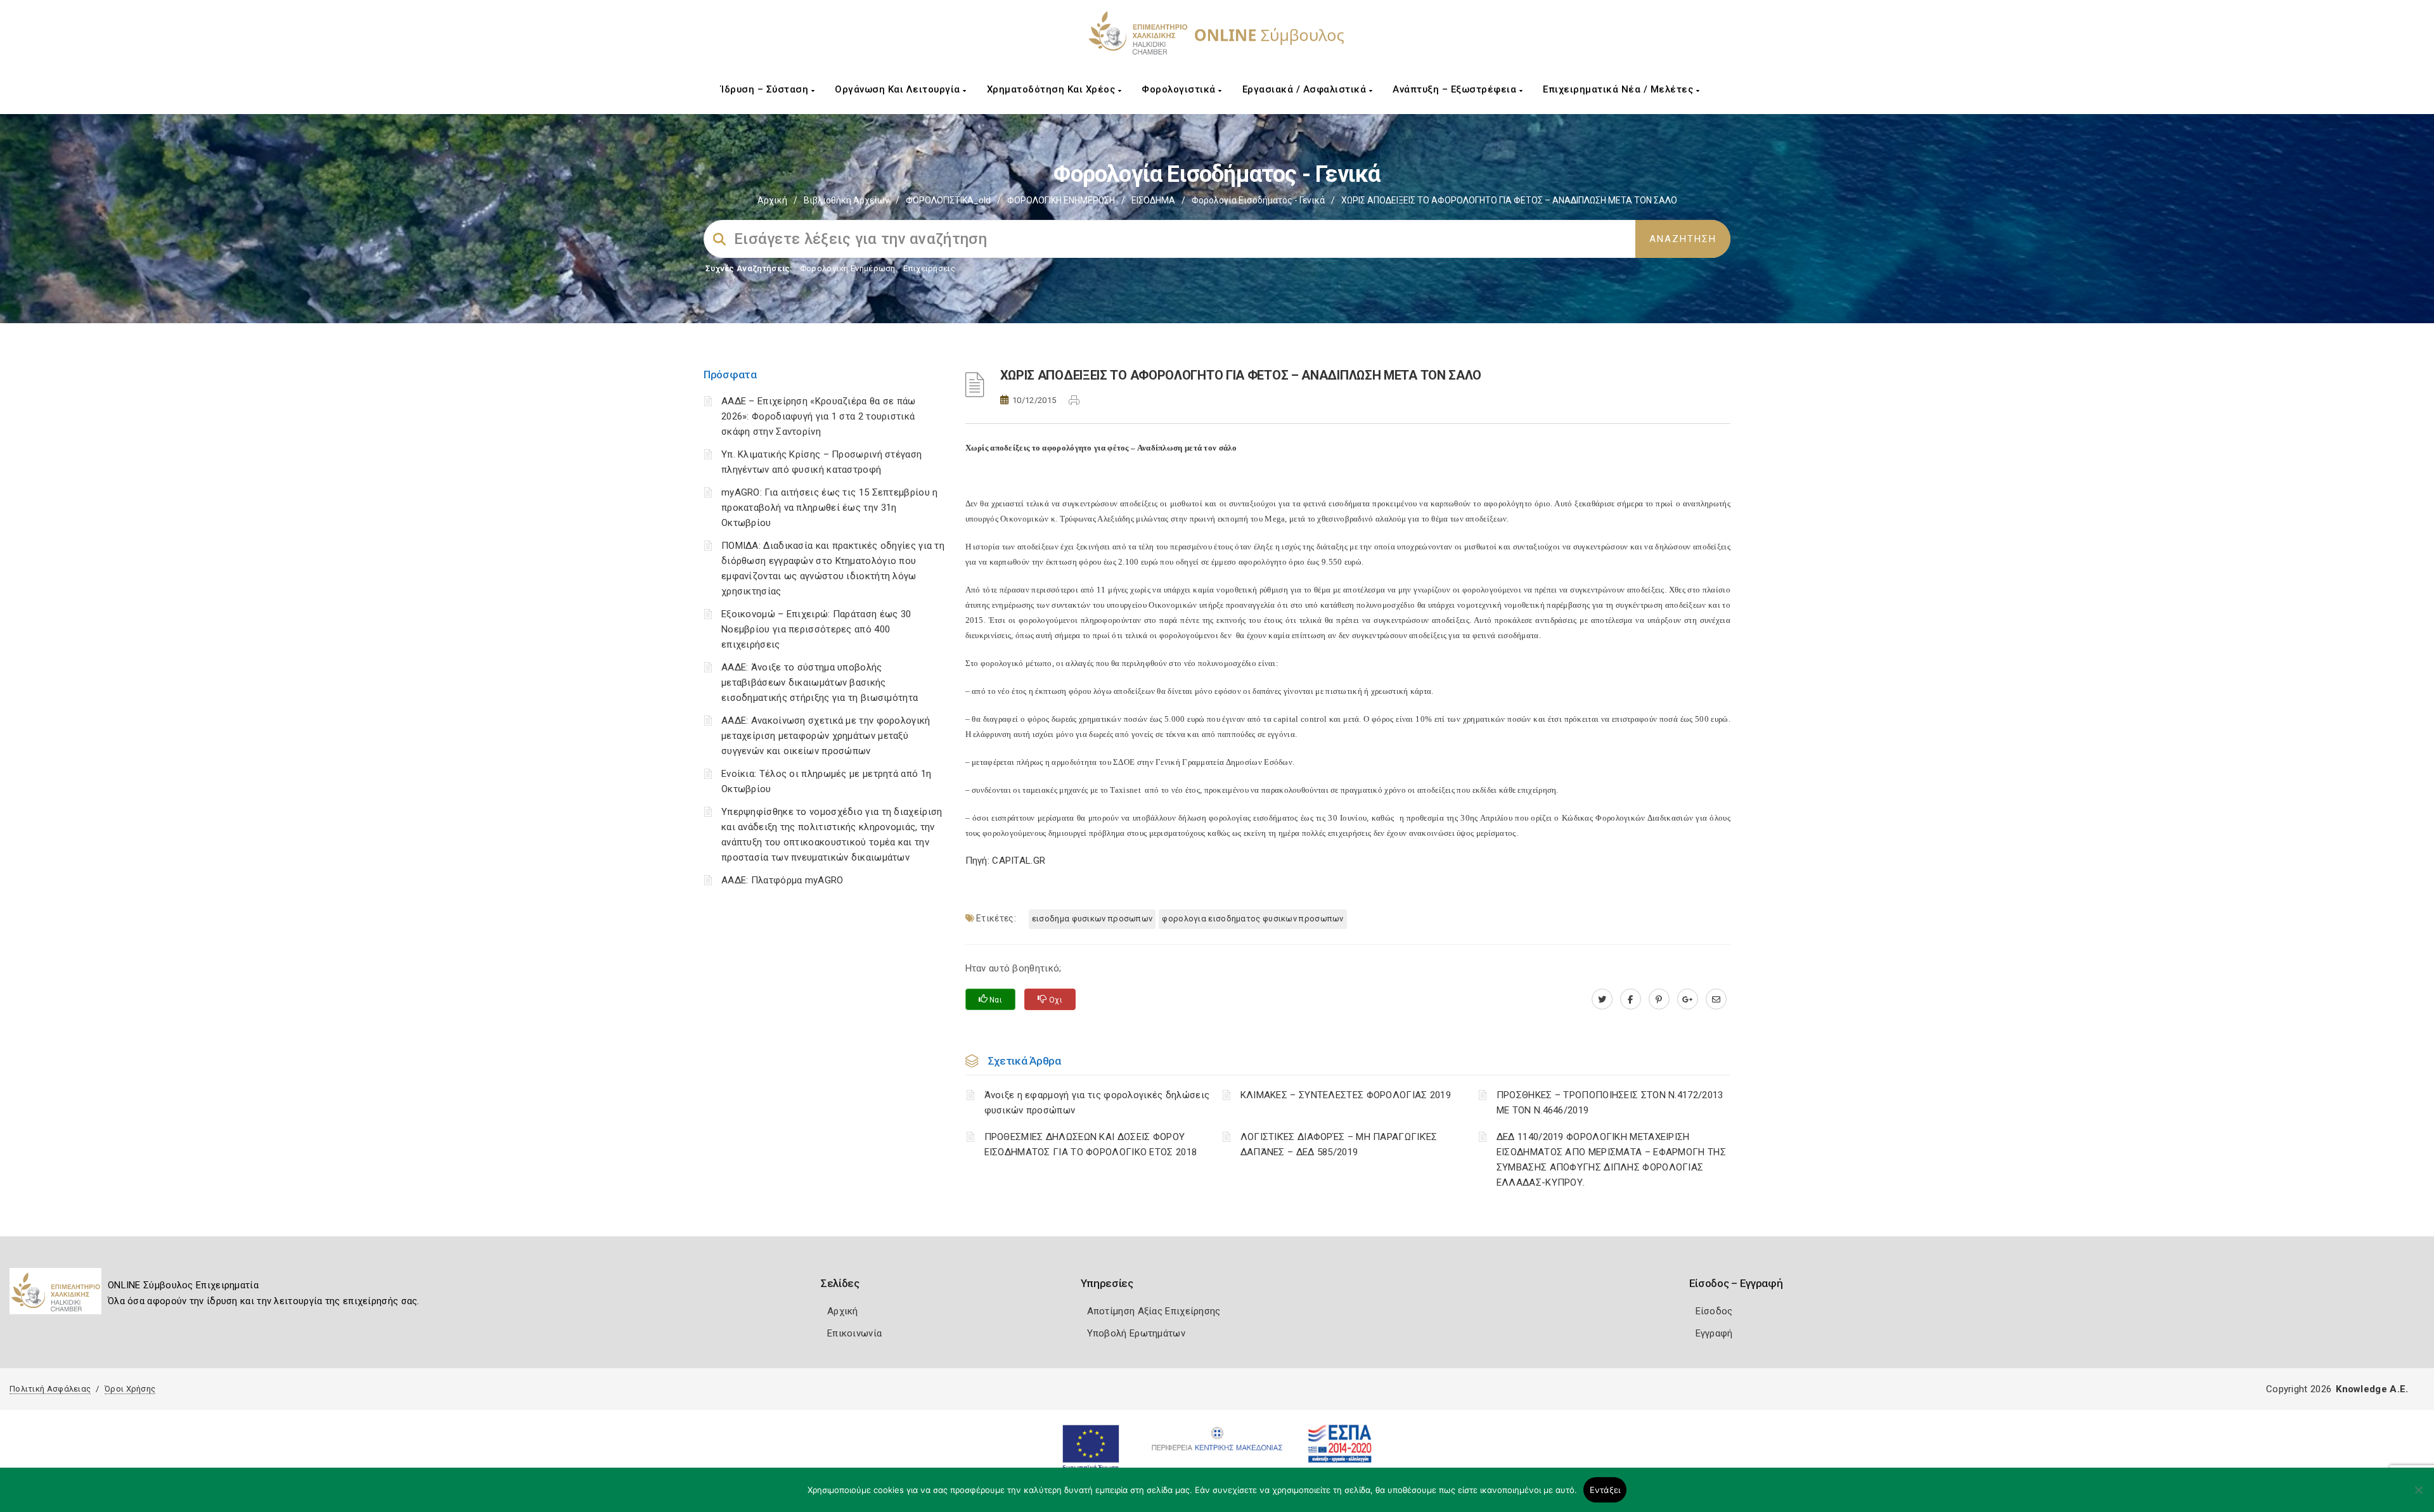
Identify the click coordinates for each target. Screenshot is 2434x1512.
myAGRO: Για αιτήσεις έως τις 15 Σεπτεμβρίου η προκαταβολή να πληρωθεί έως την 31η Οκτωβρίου (830, 508)
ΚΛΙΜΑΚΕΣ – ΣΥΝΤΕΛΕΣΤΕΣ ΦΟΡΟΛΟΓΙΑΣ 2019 (1346, 1095)
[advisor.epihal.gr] (1716, 999)
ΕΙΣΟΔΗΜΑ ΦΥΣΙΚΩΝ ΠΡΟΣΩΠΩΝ (1092, 919)
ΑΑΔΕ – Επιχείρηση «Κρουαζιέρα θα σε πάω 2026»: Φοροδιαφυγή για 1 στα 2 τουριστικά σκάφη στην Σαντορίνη (819, 416)
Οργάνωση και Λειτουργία (899, 89)
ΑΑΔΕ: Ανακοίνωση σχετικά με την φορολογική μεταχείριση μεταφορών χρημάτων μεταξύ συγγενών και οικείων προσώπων (826, 736)
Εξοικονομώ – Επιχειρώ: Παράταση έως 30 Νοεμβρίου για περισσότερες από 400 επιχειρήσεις (816, 629)
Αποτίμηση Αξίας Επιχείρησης (1154, 1311)
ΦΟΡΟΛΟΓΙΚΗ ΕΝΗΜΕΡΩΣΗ (1061, 200)
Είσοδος (1714, 1311)
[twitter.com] (1602, 999)
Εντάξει (1605, 1490)
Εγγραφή (1714, 1333)
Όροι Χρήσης (130, 1389)
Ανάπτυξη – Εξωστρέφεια (1456, 89)
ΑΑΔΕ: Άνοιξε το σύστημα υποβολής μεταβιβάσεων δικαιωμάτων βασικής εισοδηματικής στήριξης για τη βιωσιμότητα (820, 682)
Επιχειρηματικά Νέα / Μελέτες (1619, 89)
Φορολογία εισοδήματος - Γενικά (1258, 200)
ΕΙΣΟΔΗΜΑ (1153, 200)
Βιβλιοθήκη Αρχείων (847, 200)
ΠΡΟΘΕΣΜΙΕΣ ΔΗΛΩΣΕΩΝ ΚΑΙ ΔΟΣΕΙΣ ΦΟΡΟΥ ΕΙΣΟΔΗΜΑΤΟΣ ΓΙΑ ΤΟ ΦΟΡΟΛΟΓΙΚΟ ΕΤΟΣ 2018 (1091, 1144)
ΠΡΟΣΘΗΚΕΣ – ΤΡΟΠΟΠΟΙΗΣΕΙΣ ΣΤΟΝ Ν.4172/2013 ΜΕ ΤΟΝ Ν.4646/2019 (1610, 1103)
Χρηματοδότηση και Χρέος (1053, 89)
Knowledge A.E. (2372, 1389)
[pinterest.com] (1659, 999)
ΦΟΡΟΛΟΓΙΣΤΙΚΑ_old (948, 200)
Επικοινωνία (854, 1333)
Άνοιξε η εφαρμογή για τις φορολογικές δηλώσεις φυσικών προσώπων (1097, 1103)
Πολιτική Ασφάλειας (50, 1389)
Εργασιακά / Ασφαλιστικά (1306, 89)
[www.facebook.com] (1631, 999)
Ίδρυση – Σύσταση (766, 89)
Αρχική (772, 200)
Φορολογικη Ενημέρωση (848, 268)
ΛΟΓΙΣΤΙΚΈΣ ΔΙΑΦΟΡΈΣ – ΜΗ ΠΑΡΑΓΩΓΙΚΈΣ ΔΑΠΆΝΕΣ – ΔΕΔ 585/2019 (1339, 1144)
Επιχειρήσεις (929, 268)
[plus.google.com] (1688, 999)
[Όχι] (2418, 1496)
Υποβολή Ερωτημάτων (1136, 1333)
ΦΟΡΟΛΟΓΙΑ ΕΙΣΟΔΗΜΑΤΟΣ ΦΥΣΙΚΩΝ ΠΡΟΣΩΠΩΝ (1252, 919)
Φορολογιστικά (1180, 89)
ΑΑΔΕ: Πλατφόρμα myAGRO (782, 880)
